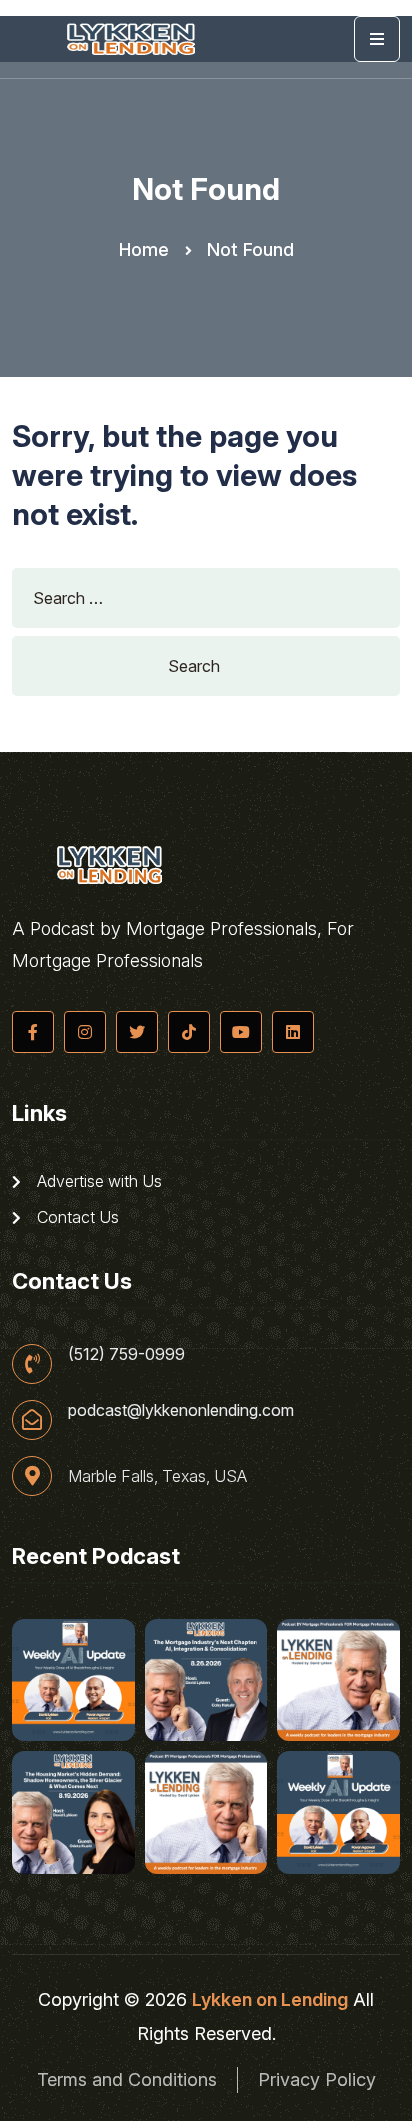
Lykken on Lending (270, 1999)
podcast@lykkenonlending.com (181, 1410)
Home (144, 249)
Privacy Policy (317, 2079)
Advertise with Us (97, 1181)
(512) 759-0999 (126, 1354)
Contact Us (76, 1217)
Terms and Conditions (127, 2079)
